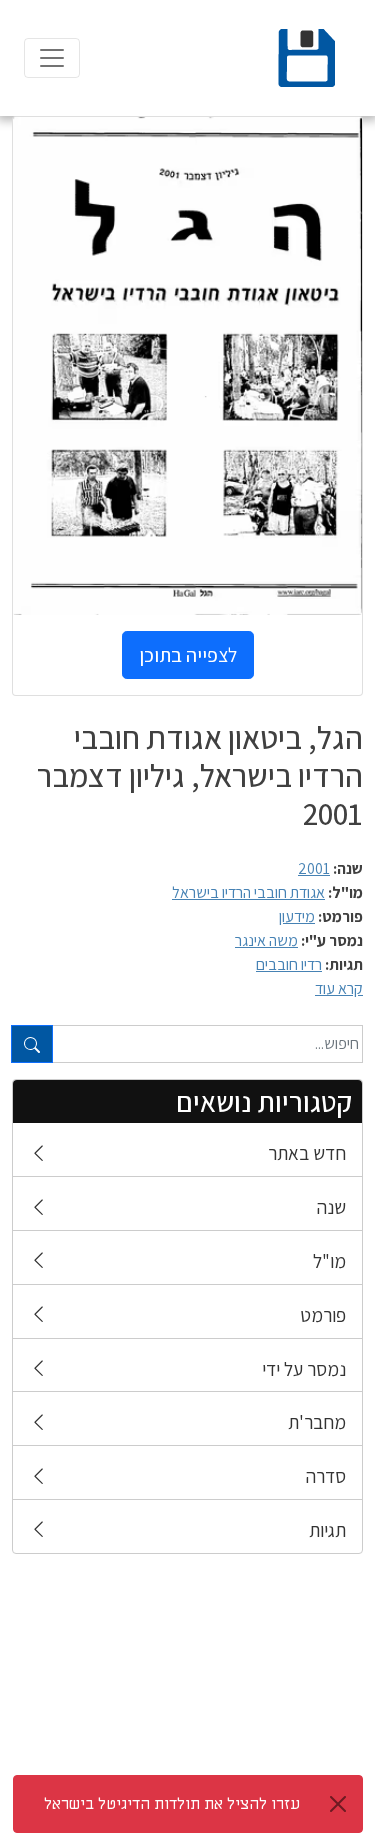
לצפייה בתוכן (188, 655)
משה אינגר (266, 940)
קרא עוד (339, 988)
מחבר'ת (317, 1422)
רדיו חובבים (289, 964)
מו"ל (329, 1261)
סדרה (326, 1476)
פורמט (323, 1315)
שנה (331, 1207)
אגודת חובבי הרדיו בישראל (248, 892)
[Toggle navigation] (52, 58)
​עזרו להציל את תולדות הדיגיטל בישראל (172, 1804)
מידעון (297, 916)
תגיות (327, 1530)
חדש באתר (307, 1153)
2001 (314, 868)
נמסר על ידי (304, 1369)
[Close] (338, 1804)
